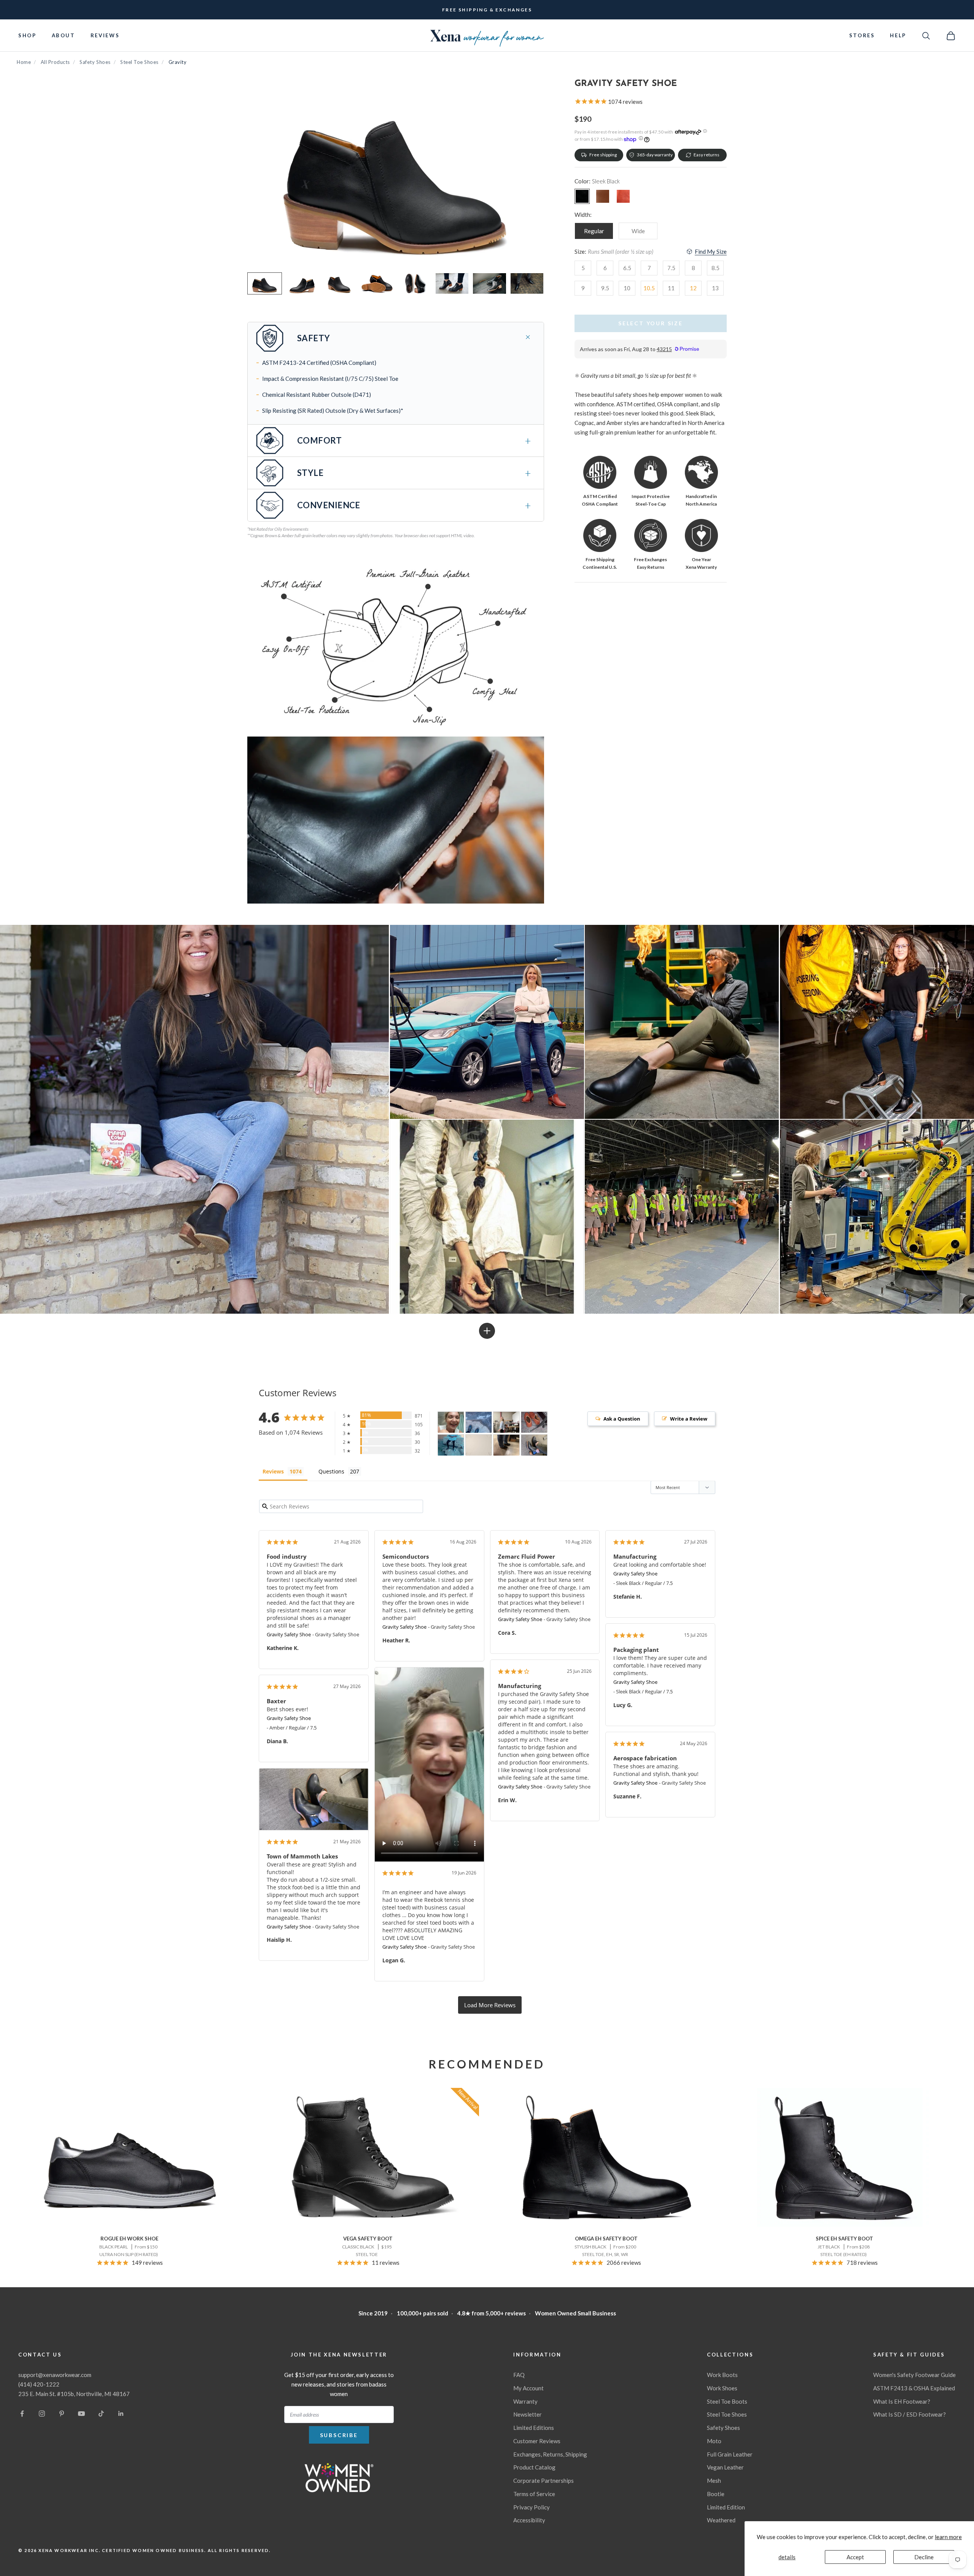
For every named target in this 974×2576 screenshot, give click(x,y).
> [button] (490, 2005)
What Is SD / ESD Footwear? (910, 2414)
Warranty (525, 2401)
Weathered (721, 2520)
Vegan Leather (725, 2467)
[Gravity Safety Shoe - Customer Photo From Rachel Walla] (479, 1445)
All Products (55, 62)
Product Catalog (534, 2467)
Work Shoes (722, 2388)
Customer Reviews (537, 2441)
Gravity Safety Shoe (289, 1634)
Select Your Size (651, 323)
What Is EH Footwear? (902, 2401)
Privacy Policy (532, 2507)
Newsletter (528, 2414)
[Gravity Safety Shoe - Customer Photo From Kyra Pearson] (506, 1422)
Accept (855, 2557)
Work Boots (722, 2375)
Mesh (714, 2481)
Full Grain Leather (730, 2454)
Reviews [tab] (273, 1471)
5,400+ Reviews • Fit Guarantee (487, 9)
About (64, 35)
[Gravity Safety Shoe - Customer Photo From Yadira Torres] (534, 1422)
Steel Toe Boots (727, 2401)
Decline (924, 2557)
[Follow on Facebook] (22, 2414)
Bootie (716, 2494)
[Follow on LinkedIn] (121, 2414)
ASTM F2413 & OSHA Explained (914, 2388)
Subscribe (339, 2435)
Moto (714, 2441)
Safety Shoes (95, 62)
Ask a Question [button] (622, 1419)
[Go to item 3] (340, 283)
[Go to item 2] (302, 283)
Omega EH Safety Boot (606, 2239)
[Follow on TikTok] (101, 2414)
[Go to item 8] (527, 283)
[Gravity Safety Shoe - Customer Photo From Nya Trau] (506, 1445)
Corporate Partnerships (543, 2481)
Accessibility (529, 2520)
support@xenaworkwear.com (55, 2375)
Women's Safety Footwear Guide (914, 2375)
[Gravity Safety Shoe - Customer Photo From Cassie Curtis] (479, 1422)
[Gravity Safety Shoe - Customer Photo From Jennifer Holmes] (451, 1445)
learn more (948, 2537)
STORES (862, 35)
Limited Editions (534, 2428)
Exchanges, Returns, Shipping (550, 2454)
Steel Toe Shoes (139, 62)
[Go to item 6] (452, 283)
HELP (898, 35)
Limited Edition (726, 2507)
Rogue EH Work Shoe (129, 2239)
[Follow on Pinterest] (62, 2414)
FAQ (519, 2375)
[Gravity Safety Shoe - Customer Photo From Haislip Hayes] (534, 1445)
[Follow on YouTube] (81, 2414)
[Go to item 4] (377, 283)
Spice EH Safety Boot (844, 2239)
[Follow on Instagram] (42, 2414)
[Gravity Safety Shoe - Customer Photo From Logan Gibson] (451, 1422)
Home (24, 62)
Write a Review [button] (689, 1419)
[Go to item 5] (415, 283)
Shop (27, 35)
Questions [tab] (331, 1471)
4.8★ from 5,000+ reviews (492, 2313)
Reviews (105, 35)
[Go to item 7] (489, 283)
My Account (528, 2388)
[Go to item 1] (265, 283)
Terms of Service (534, 2494)
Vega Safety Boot (368, 2239)
